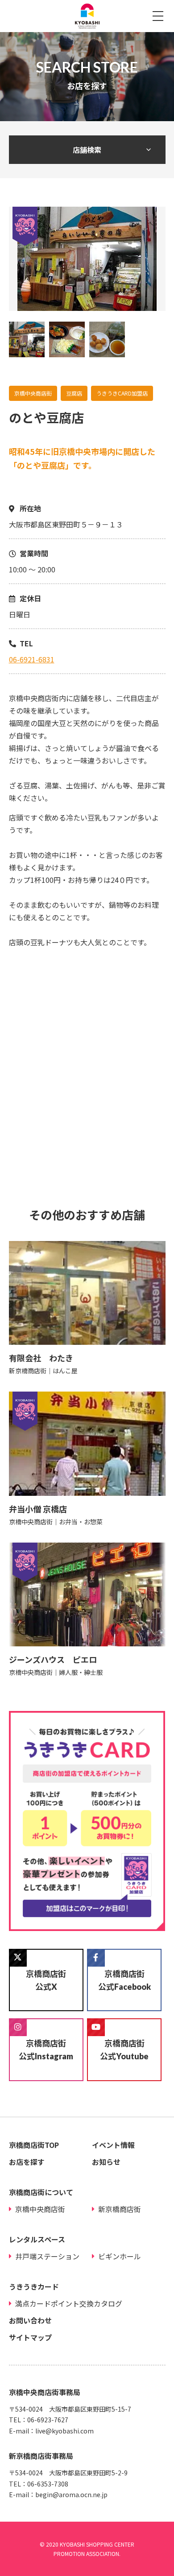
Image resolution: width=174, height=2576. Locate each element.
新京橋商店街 (120, 2209)
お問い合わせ (30, 2320)
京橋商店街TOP (34, 2145)
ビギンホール (120, 2256)
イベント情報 (113, 2145)
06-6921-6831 (32, 659)
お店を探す (27, 2162)
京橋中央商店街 (40, 2209)
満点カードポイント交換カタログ (69, 2303)
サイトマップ (30, 2337)
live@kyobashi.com (64, 2431)
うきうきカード (34, 2286)
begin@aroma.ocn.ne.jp (71, 2494)
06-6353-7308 (48, 2484)
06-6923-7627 (48, 2420)
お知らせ (106, 2162)
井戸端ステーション (47, 2256)
